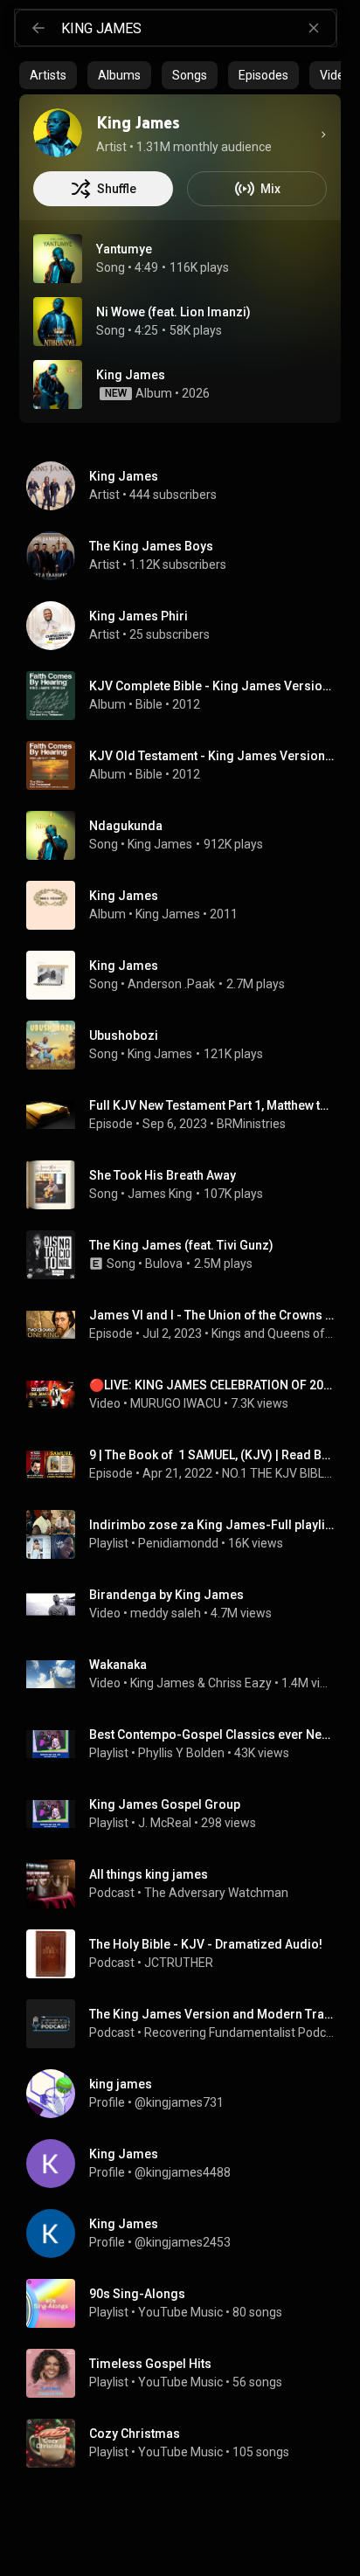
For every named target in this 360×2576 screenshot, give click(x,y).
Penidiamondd (178, 1543)
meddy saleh (166, 1613)
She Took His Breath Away (163, 1175)
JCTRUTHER (179, 1963)
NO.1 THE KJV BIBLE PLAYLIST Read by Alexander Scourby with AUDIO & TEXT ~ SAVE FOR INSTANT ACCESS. (278, 1473)
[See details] (323, 135)
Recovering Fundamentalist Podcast (239, 2032)
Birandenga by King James (166, 1595)
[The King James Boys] (187, 556)
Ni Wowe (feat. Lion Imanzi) (173, 312)
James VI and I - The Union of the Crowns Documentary (212, 1315)
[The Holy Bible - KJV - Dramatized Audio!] (187, 1954)
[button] (58, 259)
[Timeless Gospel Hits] (187, 2373)
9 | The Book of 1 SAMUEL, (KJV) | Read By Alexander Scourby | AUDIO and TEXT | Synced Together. (212, 1455)
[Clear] (314, 28)
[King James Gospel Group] (187, 1814)
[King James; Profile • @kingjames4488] (187, 2164)
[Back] (38, 28)
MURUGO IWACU (176, 1403)
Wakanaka (118, 1665)
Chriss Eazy (240, 1683)
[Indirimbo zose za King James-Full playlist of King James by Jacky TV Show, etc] (187, 1534)
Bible (149, 704)
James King (160, 1194)
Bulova (164, 1264)
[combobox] (198, 28)
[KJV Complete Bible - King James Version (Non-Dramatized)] (187, 696)
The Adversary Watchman (216, 1893)
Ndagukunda (126, 826)
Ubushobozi (124, 1035)
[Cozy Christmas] (187, 2443)
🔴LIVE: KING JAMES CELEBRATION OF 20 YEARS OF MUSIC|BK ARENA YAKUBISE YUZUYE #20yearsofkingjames (212, 1385)
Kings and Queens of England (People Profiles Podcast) (273, 1333)
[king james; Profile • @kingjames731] (187, 2094)
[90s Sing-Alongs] (187, 2303)
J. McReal (165, 1823)
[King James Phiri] (187, 626)
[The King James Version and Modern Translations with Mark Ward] (187, 2024)
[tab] (48, 75)
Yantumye (124, 249)
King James (160, 844)
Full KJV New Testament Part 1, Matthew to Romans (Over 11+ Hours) (212, 1105)
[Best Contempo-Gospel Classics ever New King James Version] (187, 1744)
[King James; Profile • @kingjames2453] (187, 2233)
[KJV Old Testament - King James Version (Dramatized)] (187, 765)
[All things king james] (187, 1884)
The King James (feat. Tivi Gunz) (181, 1245)
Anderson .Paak (171, 984)
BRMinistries (251, 1124)
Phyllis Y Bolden (181, 1753)
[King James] (58, 133)
